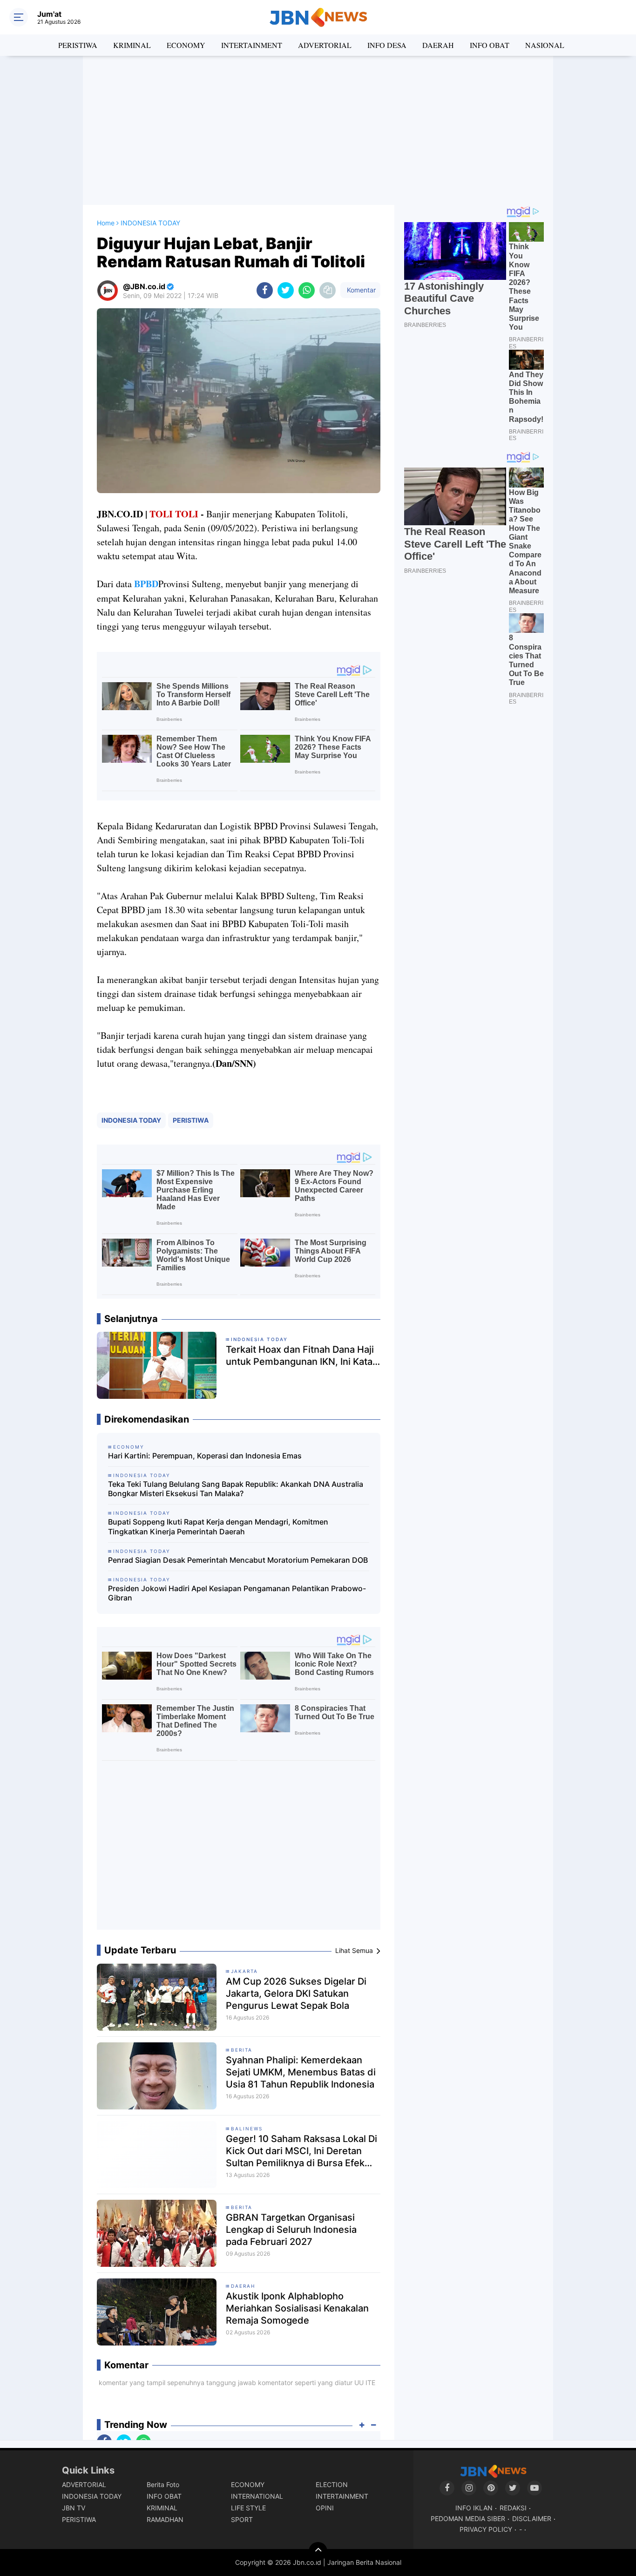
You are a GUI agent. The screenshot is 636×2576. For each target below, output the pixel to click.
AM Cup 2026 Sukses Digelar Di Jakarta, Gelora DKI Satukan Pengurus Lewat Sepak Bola (296, 1993)
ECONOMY (186, 45)
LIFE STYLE (248, 2508)
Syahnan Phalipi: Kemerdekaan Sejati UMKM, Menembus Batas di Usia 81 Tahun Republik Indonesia (301, 2072)
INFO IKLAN (474, 2508)
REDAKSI (513, 2508)
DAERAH (438, 45)
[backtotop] (318, 2551)
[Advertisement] (318, 130)
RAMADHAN (165, 2519)
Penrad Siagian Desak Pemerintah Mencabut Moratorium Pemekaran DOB (238, 1560)
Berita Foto (163, 2484)
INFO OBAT (490, 45)
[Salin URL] (328, 290)
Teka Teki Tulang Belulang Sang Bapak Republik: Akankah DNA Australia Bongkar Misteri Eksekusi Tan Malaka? (236, 1489)
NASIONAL (545, 45)
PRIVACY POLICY (486, 2529)
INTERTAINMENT (252, 45)
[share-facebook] (265, 290)
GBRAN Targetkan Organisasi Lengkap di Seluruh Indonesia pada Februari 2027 (291, 2230)
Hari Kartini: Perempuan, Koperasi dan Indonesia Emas (205, 1456)
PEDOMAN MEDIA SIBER (468, 2518)
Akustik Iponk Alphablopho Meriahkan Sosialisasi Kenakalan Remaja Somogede (297, 2308)
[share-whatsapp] (307, 290)
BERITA (242, 2050)
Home (106, 223)
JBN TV (74, 2508)
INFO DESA (387, 45)
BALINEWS (247, 2129)
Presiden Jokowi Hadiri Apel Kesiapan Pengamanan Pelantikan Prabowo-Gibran (237, 1593)
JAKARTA (244, 1971)
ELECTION (332, 2484)
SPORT (242, 2519)
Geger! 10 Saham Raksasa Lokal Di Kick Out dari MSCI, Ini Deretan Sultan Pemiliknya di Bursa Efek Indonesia (301, 2151)
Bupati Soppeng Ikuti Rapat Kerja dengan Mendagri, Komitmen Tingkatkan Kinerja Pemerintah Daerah (218, 1527)
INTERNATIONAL (257, 2496)
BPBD (146, 584)
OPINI (325, 2508)
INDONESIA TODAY (131, 1120)
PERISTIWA (78, 45)
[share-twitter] (286, 290)
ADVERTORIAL (325, 45)
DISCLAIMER (532, 2518)
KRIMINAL (132, 45)
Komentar (360, 290)
